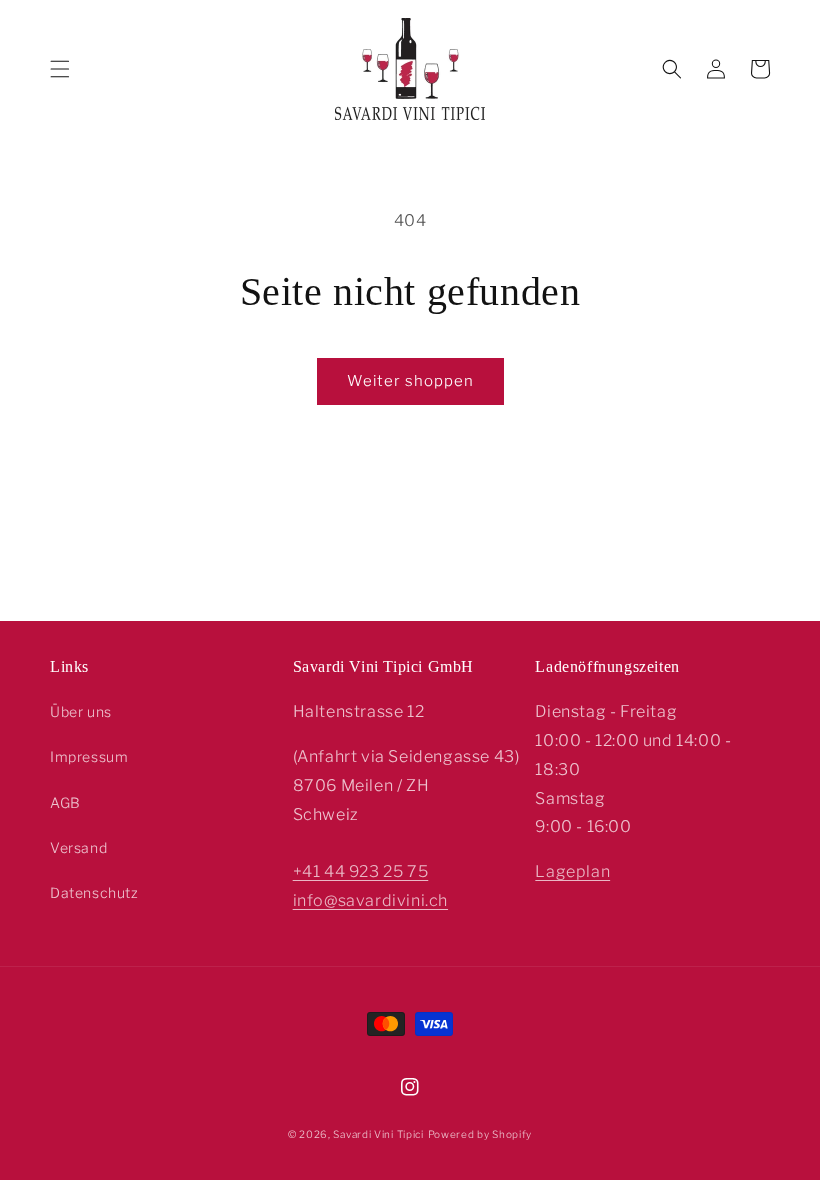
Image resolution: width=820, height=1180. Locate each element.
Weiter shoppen (410, 381)
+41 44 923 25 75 (361, 871)
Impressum (89, 756)
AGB (65, 802)
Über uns (81, 711)
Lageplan (572, 871)
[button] (60, 69)
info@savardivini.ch (370, 900)
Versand (78, 847)
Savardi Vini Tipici (378, 1134)
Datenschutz (94, 892)
